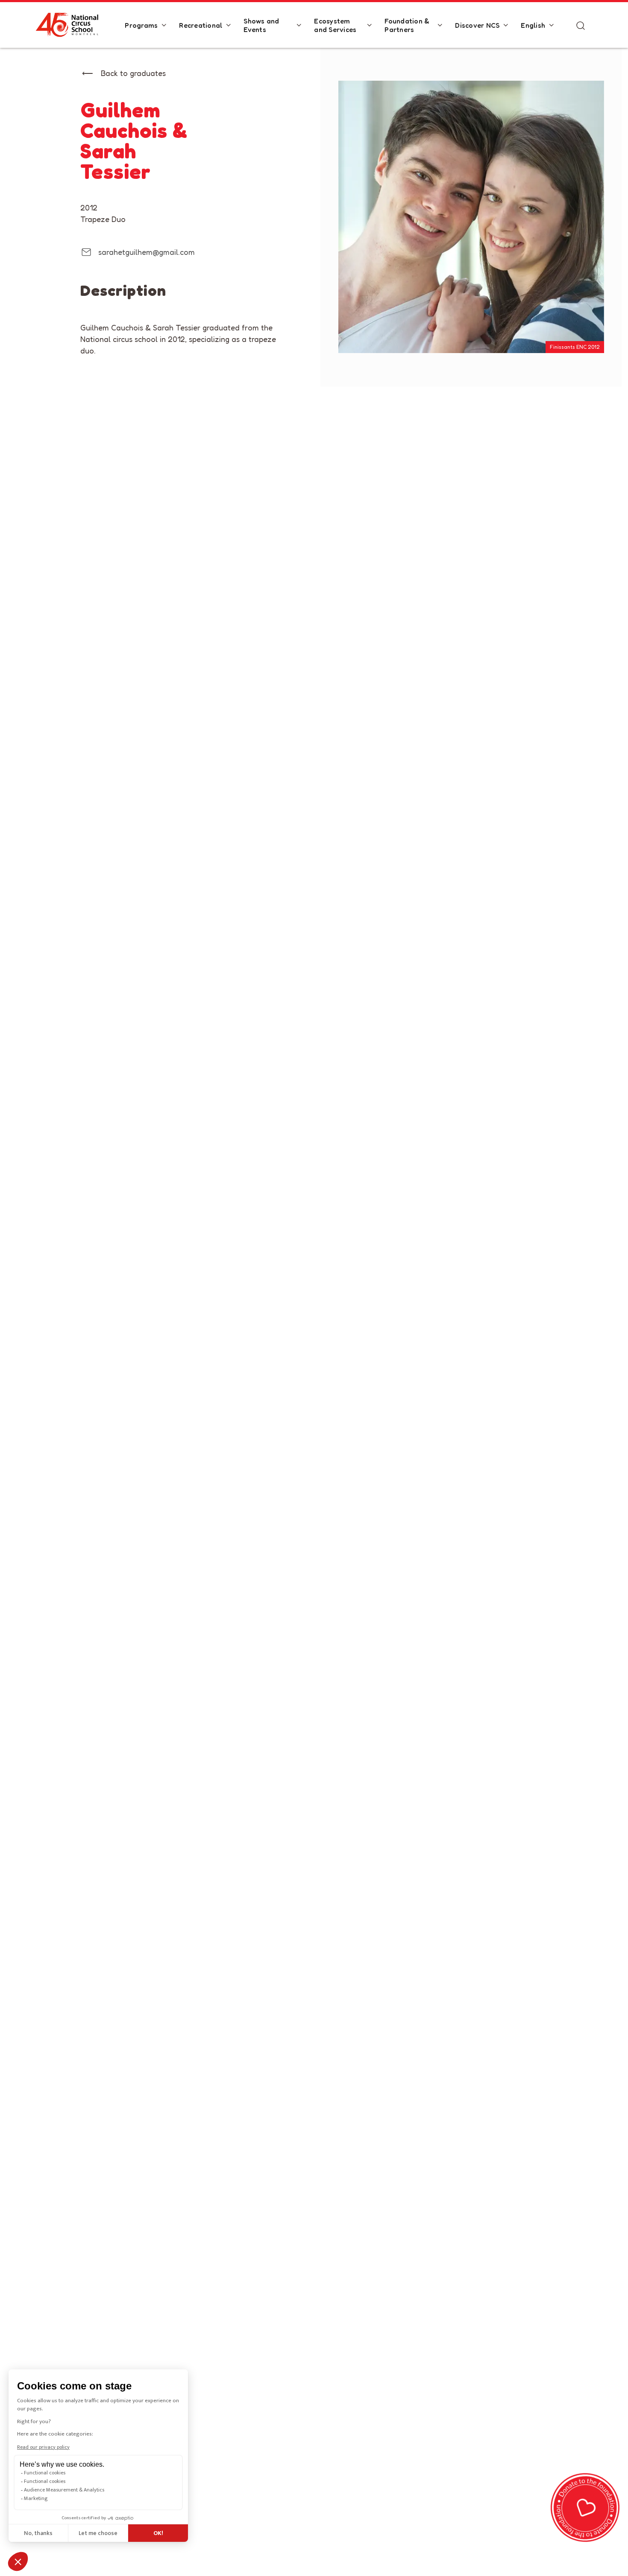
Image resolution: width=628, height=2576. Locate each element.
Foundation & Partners (407, 25)
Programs (141, 25)
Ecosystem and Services (335, 25)
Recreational (201, 25)
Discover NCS (477, 25)
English (533, 25)
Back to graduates (133, 73)
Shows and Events (261, 25)
